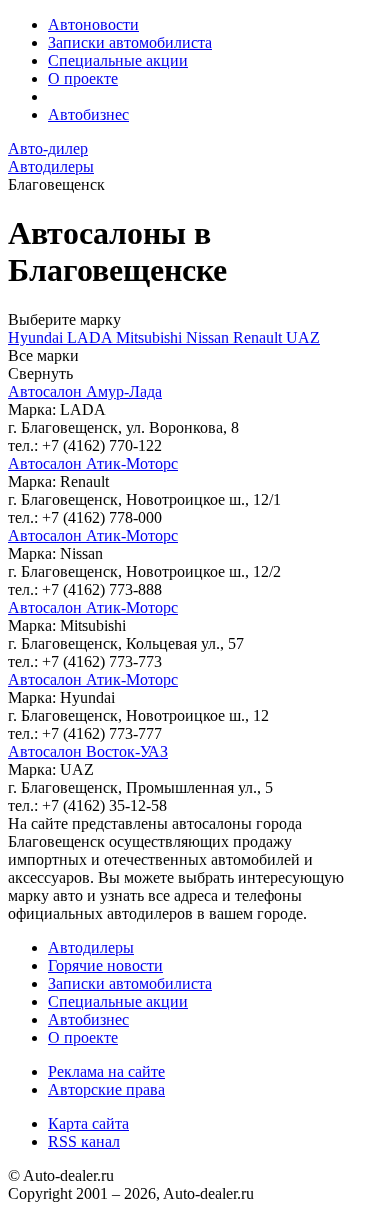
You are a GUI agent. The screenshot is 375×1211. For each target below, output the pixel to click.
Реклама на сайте (106, 1071)
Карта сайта (88, 1123)
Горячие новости (105, 965)
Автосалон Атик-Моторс (93, 463)
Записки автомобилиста (130, 42)
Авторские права (106, 1089)
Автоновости (93, 24)
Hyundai (37, 337)
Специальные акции (118, 60)
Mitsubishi (151, 337)
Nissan (209, 337)
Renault (259, 337)
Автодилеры (91, 947)
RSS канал (84, 1141)
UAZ (303, 337)
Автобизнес (88, 114)
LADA (91, 337)
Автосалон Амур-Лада (85, 391)
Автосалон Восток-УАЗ (88, 751)
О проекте (83, 78)
